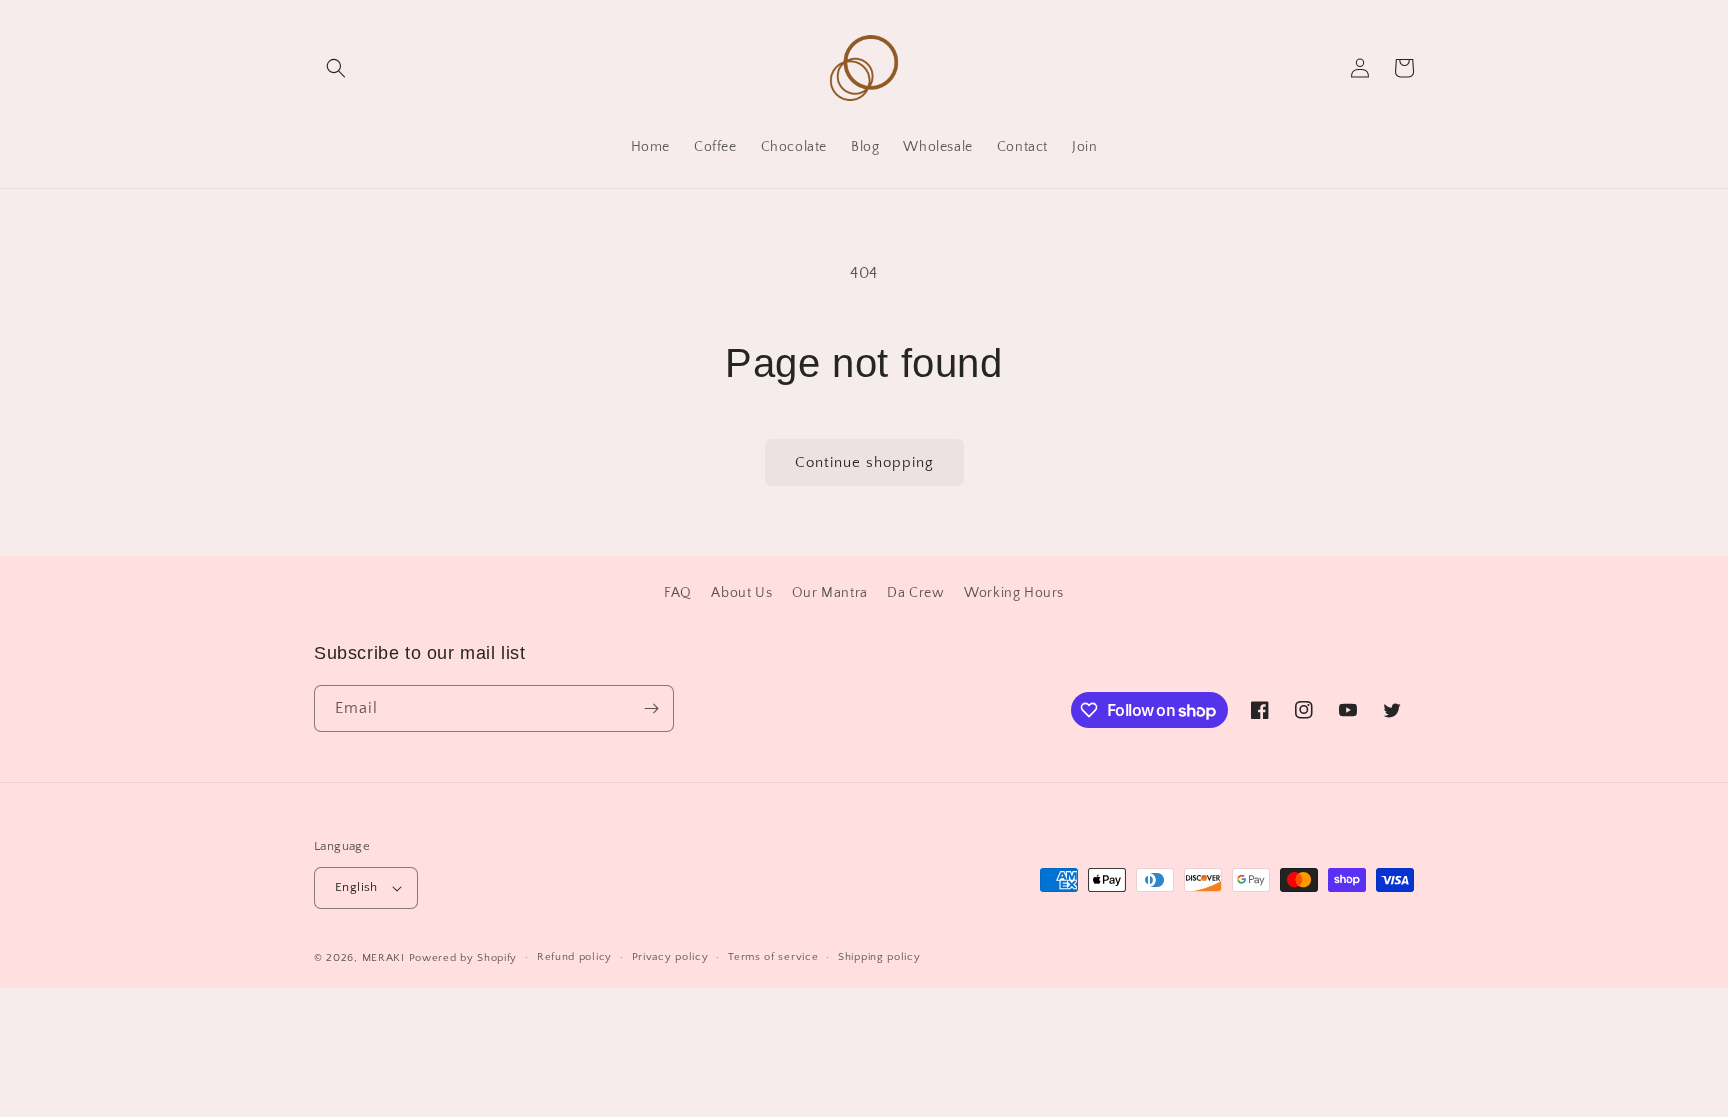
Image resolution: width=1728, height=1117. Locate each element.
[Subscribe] (651, 708)
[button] (336, 68)
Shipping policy (879, 957)
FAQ (678, 593)
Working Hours (1014, 593)
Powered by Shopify (463, 958)
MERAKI (383, 958)
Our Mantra (830, 593)
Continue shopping (864, 462)
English (356, 887)
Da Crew (915, 593)
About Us (741, 593)
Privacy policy (670, 957)
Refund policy (574, 957)
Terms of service (773, 957)
